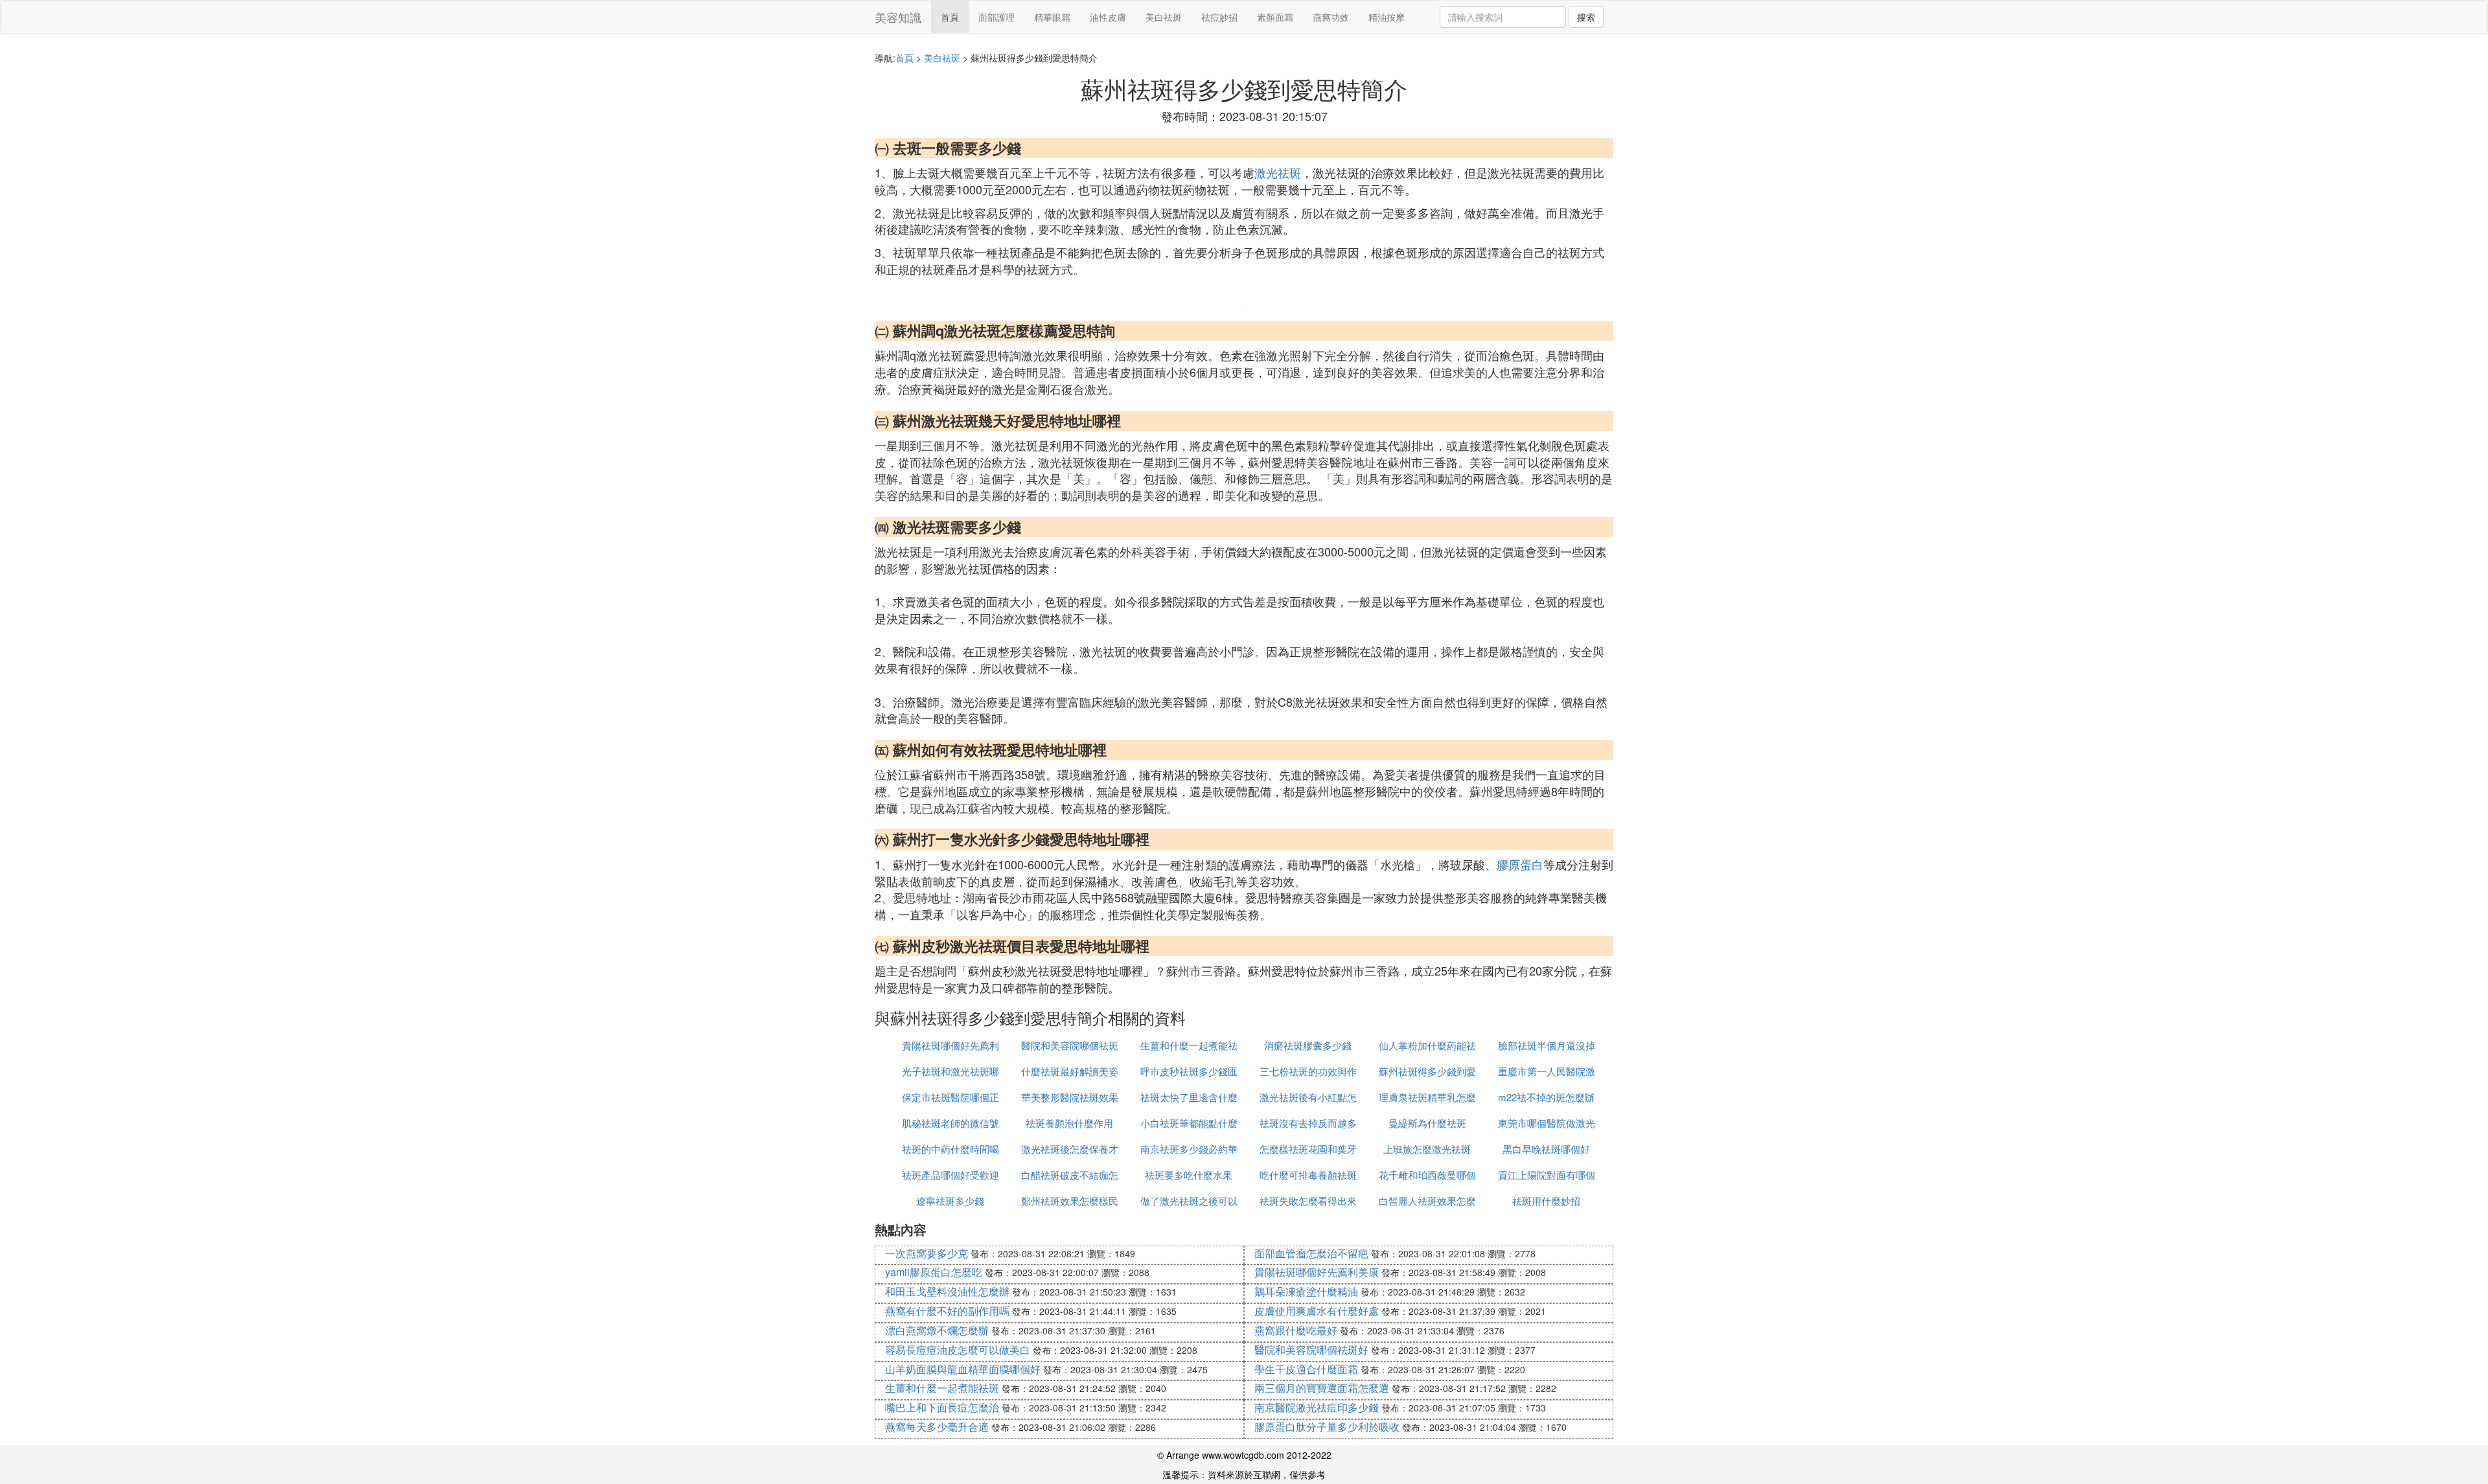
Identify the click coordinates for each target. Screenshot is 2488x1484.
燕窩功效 (1331, 17)
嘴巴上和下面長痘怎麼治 (942, 1407)
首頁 (950, 17)
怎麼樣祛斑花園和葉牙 (1308, 1149)
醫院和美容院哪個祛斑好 (1311, 1350)
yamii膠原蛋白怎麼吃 (934, 1272)
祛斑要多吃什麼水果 (1189, 1175)
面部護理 (996, 17)
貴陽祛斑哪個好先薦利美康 (1317, 1272)
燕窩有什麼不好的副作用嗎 (947, 1311)
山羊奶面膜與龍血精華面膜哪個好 (963, 1369)
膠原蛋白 (1520, 864)
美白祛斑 (1164, 17)
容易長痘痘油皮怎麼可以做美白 (958, 1350)
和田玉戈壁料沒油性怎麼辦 (947, 1291)
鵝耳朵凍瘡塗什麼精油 (1306, 1291)
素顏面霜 (1275, 17)
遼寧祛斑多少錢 (950, 1201)
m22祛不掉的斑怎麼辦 (1546, 1097)
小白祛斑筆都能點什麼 (1189, 1123)
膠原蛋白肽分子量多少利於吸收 (1327, 1427)
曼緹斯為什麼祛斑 (1427, 1123)
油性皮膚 (1108, 17)
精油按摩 (1387, 17)
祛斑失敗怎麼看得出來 (1308, 1201)
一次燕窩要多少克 (927, 1253)
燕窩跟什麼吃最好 (1296, 1330)
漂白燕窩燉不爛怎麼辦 (937, 1330)
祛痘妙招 (1219, 17)
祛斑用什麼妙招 (1546, 1201)
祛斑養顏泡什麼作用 (1069, 1123)
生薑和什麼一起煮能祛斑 (942, 1388)
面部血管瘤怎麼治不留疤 (1311, 1253)
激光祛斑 (1278, 172)
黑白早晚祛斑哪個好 (1546, 1149)
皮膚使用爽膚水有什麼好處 (1317, 1311)
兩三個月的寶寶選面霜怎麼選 (1322, 1388)
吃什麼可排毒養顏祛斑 (1308, 1175)
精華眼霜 (1052, 17)
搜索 (1586, 17)
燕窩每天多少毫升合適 (937, 1427)
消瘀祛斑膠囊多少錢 (1308, 1045)
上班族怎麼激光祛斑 (1427, 1149)
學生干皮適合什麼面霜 (1306, 1369)
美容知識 (898, 17)
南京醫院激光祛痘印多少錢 (1317, 1407)
